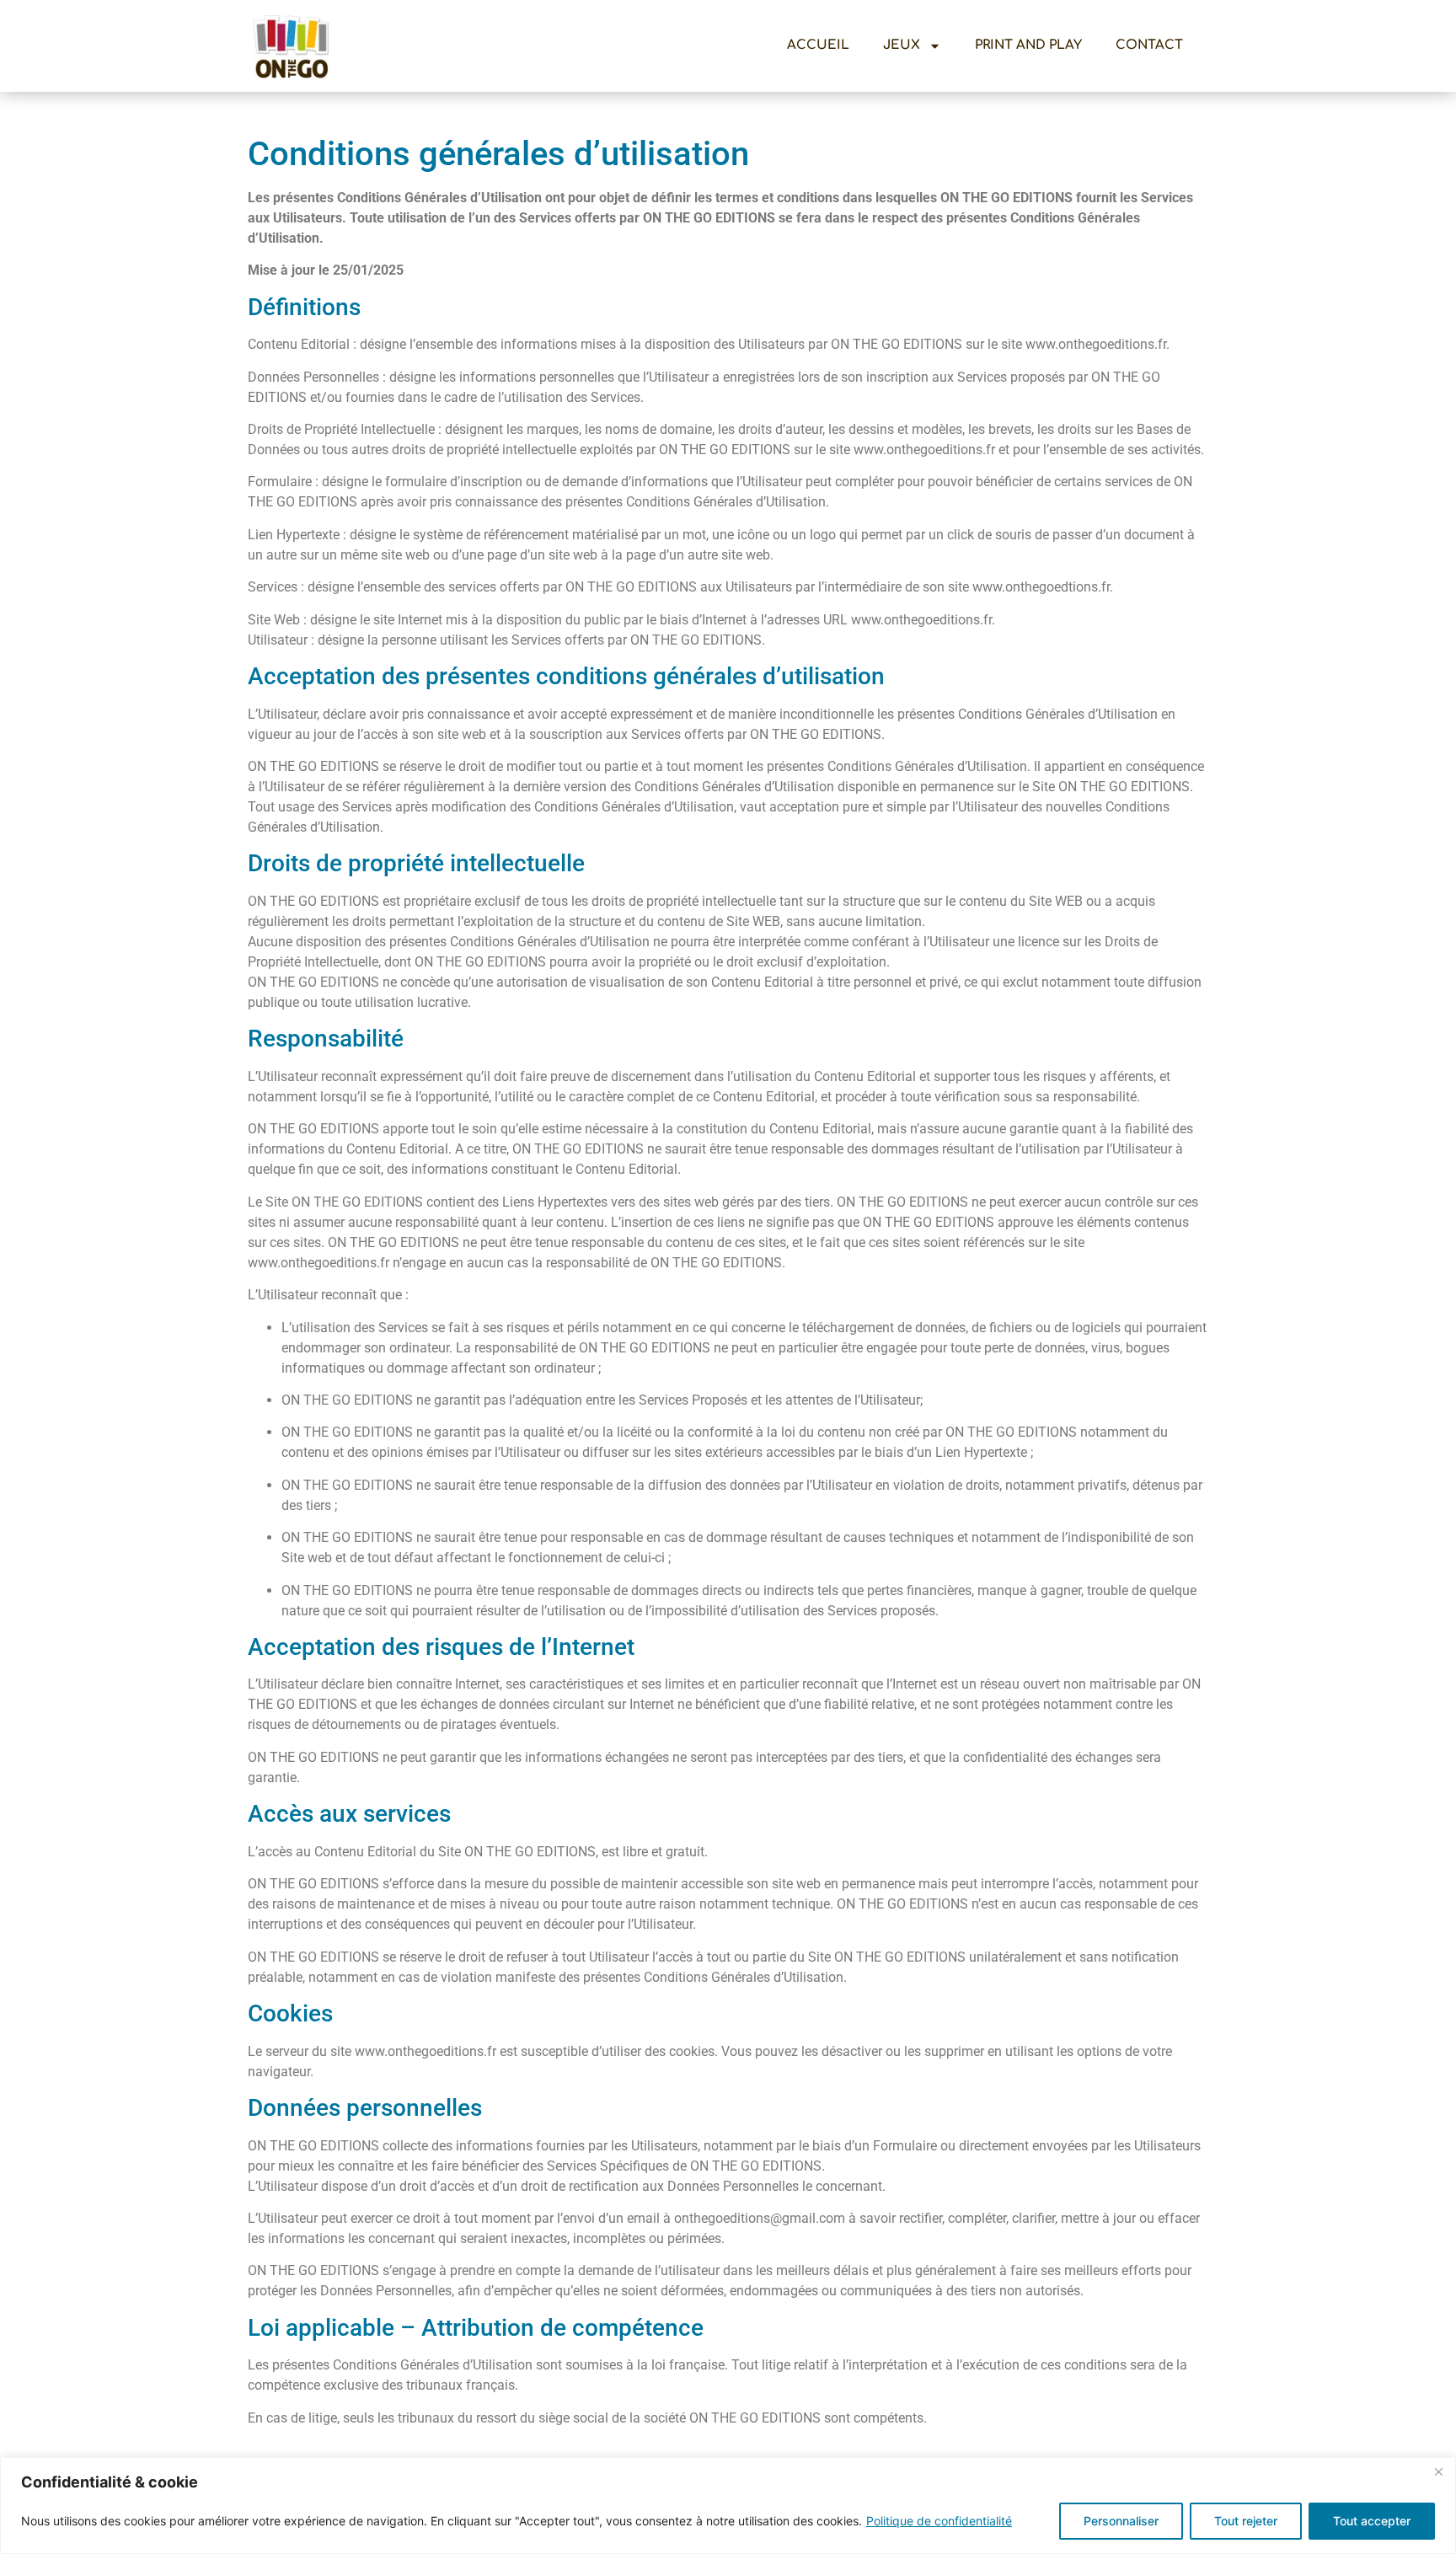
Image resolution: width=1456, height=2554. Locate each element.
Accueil (818, 45)
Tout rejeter (1246, 2521)
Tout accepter (1372, 2521)
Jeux (902, 45)
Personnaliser (1121, 2521)
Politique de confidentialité (939, 2521)
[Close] (1438, 2471)
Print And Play (1028, 45)
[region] (728, 2506)
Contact (1149, 45)
